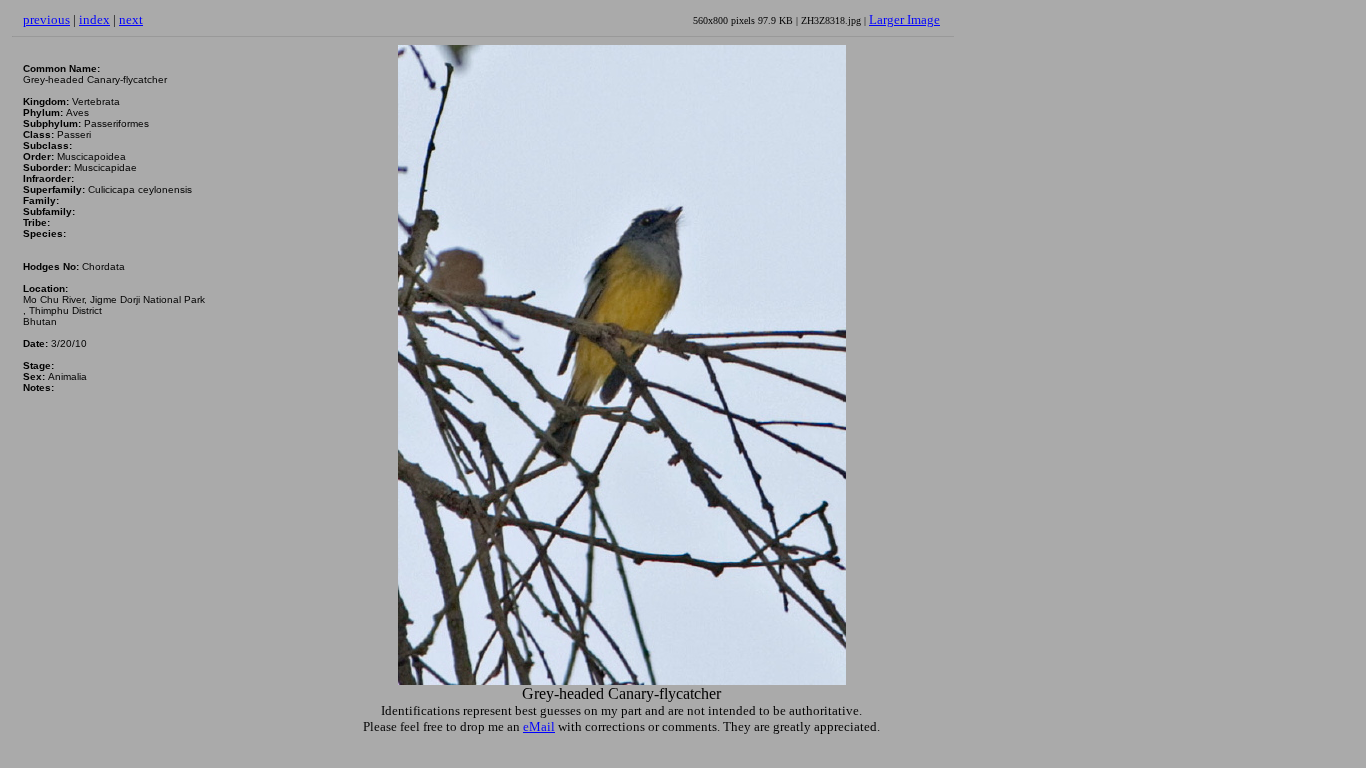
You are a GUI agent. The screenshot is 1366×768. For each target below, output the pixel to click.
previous (46, 19)
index (94, 19)
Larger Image (904, 19)
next (131, 19)
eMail (539, 726)
